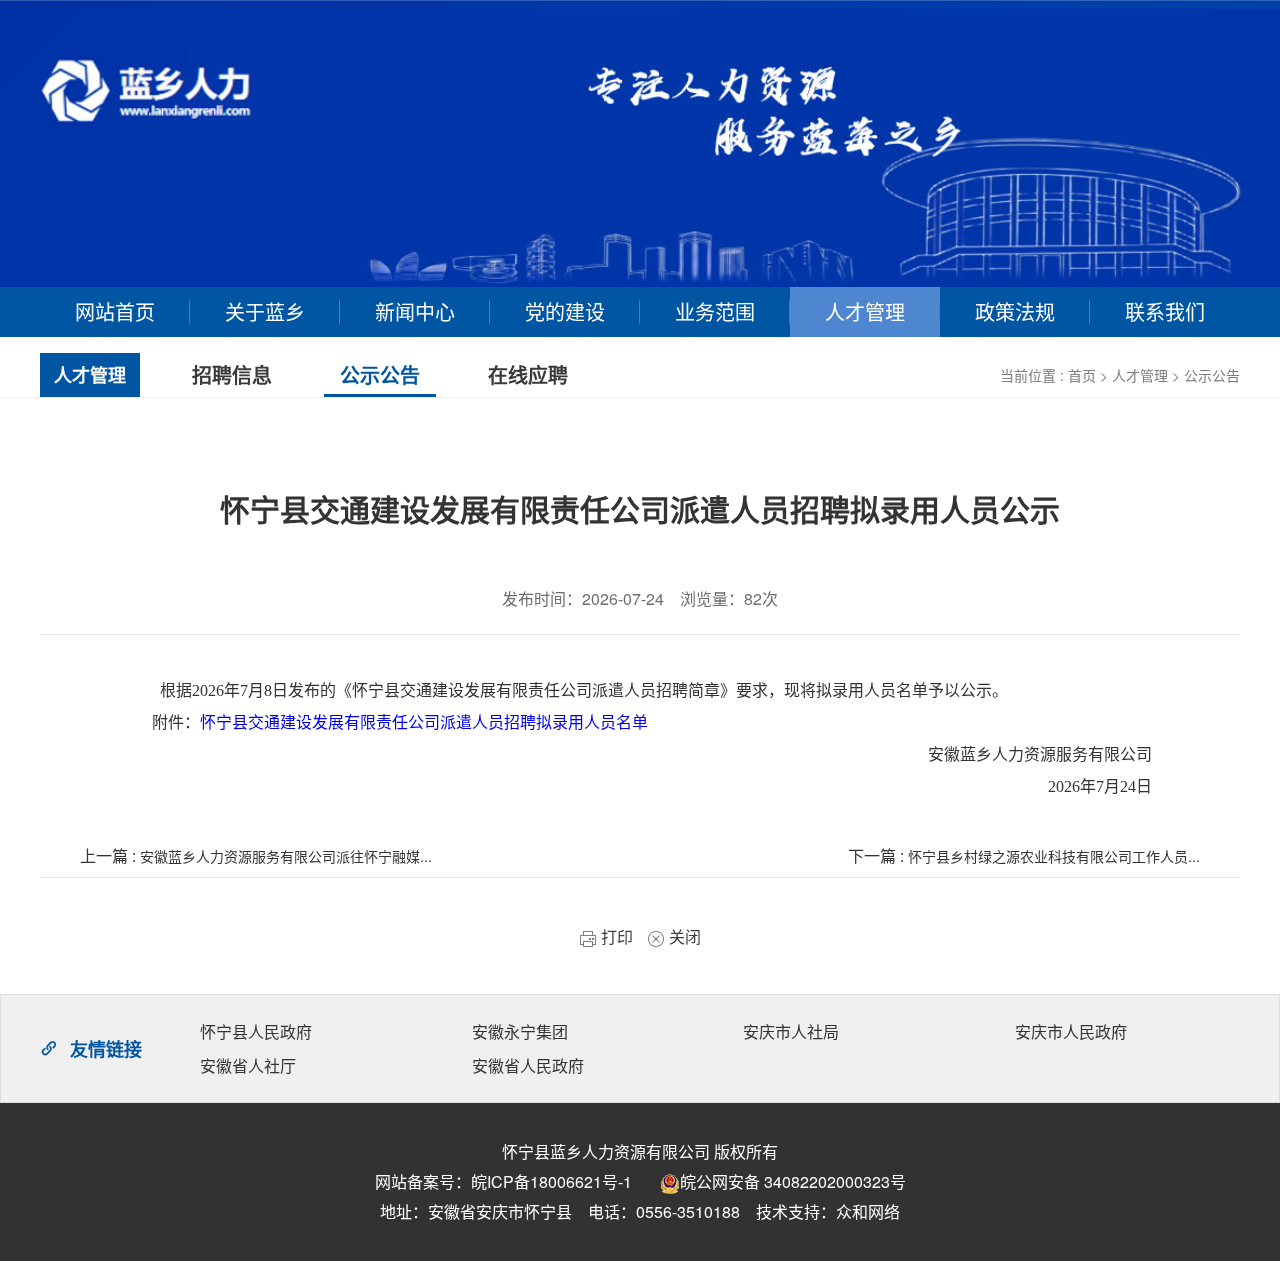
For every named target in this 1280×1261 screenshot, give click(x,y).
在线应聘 (528, 374)
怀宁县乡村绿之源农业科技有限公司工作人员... (1054, 856)
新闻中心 (415, 311)
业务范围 (715, 311)
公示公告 (1212, 375)
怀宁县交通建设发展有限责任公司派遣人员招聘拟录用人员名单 (424, 722)
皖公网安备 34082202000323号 (793, 1181)
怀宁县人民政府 (256, 1031)
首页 (1082, 375)
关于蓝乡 (265, 311)
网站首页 (115, 311)
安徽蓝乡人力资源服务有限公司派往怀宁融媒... (286, 856)
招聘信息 (232, 374)
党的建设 (565, 311)
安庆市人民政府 (1071, 1031)
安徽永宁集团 (520, 1031)
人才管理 (865, 311)
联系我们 (1165, 311)
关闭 (683, 936)
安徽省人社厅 (248, 1065)
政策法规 (1015, 311)
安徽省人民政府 (528, 1065)
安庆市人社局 (791, 1031)
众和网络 (868, 1211)
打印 (615, 936)
